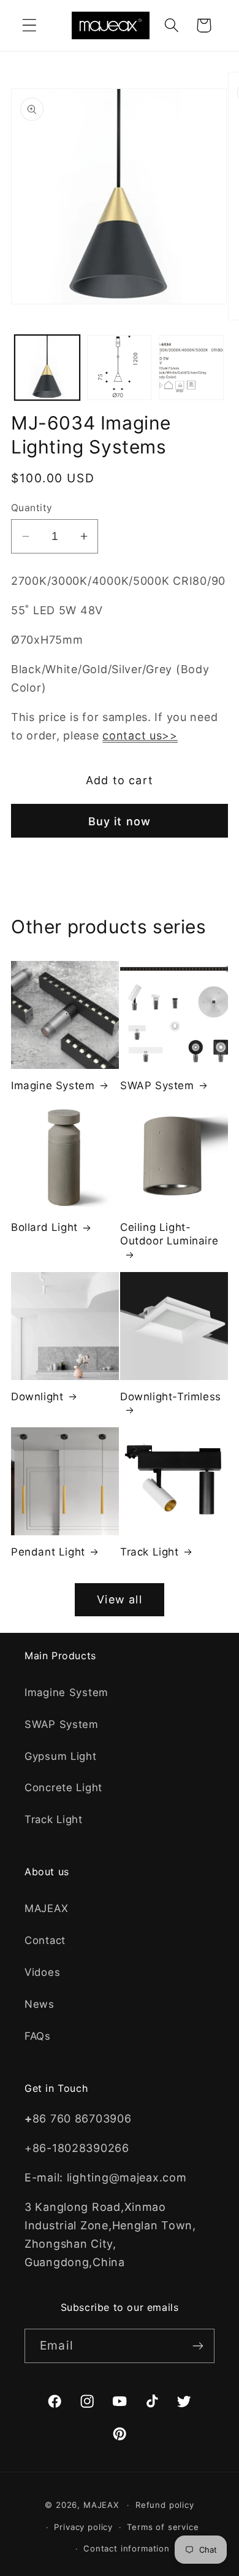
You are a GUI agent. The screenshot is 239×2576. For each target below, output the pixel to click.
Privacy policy (83, 2527)
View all (120, 1599)
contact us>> (140, 735)
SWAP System (157, 1086)
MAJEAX (46, 1908)
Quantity (32, 508)
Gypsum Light (61, 1756)
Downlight (37, 1397)
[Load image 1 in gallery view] (47, 368)
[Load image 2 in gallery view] (120, 368)
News (40, 2004)
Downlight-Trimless (171, 1397)
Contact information (127, 2548)
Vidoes (42, 1972)
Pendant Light (48, 1552)
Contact (45, 1940)
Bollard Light (44, 1227)
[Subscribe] (198, 2346)
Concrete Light (63, 1787)
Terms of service (163, 2527)
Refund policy (165, 2505)
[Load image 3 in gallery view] (191, 368)
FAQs (38, 2036)
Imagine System (53, 1086)
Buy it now (120, 821)
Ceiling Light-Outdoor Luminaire (169, 1234)
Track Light (150, 1552)
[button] (30, 25)
